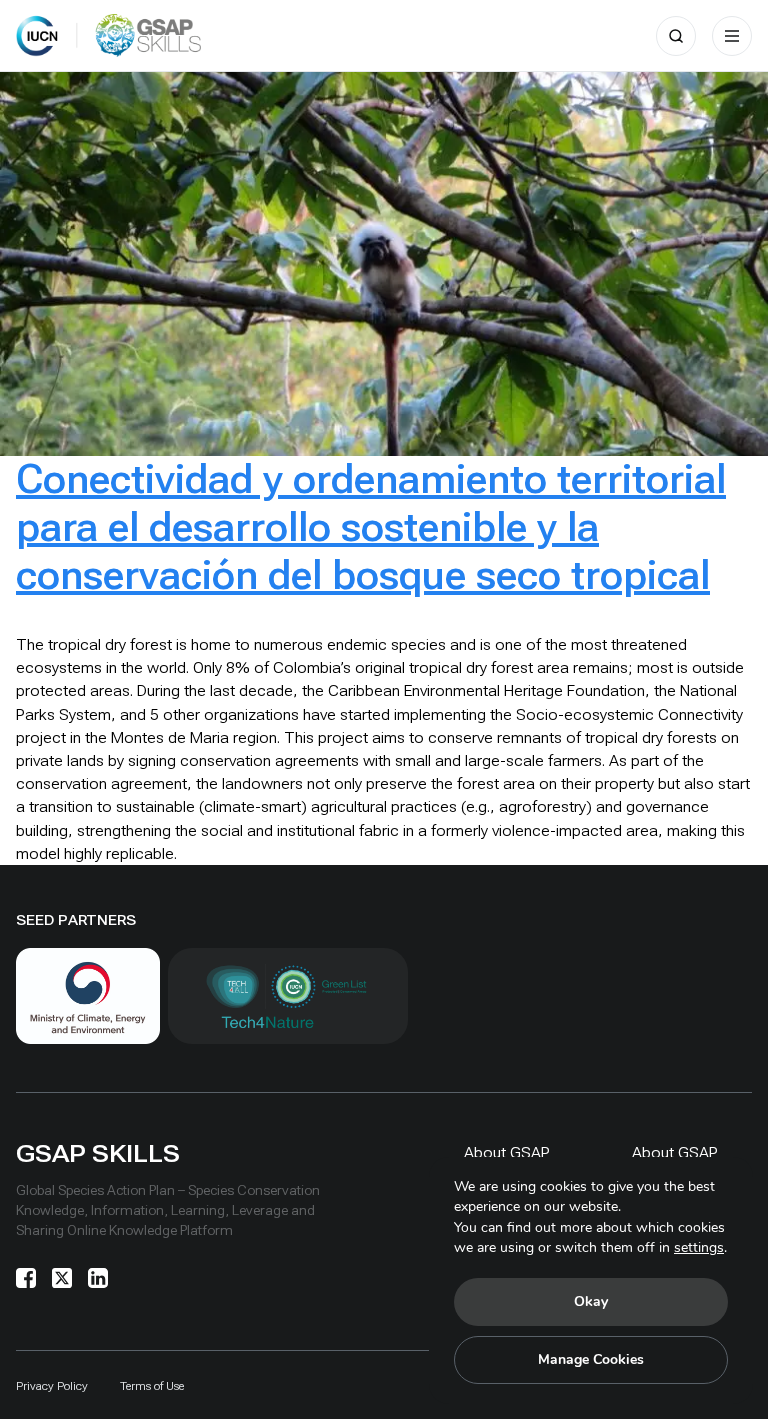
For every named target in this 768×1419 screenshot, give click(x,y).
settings (699, 1247)
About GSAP (507, 1152)
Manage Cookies (591, 1359)
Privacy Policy (52, 1386)
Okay (591, 1301)
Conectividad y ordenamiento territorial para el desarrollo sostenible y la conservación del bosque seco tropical (371, 527)
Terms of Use (152, 1386)
